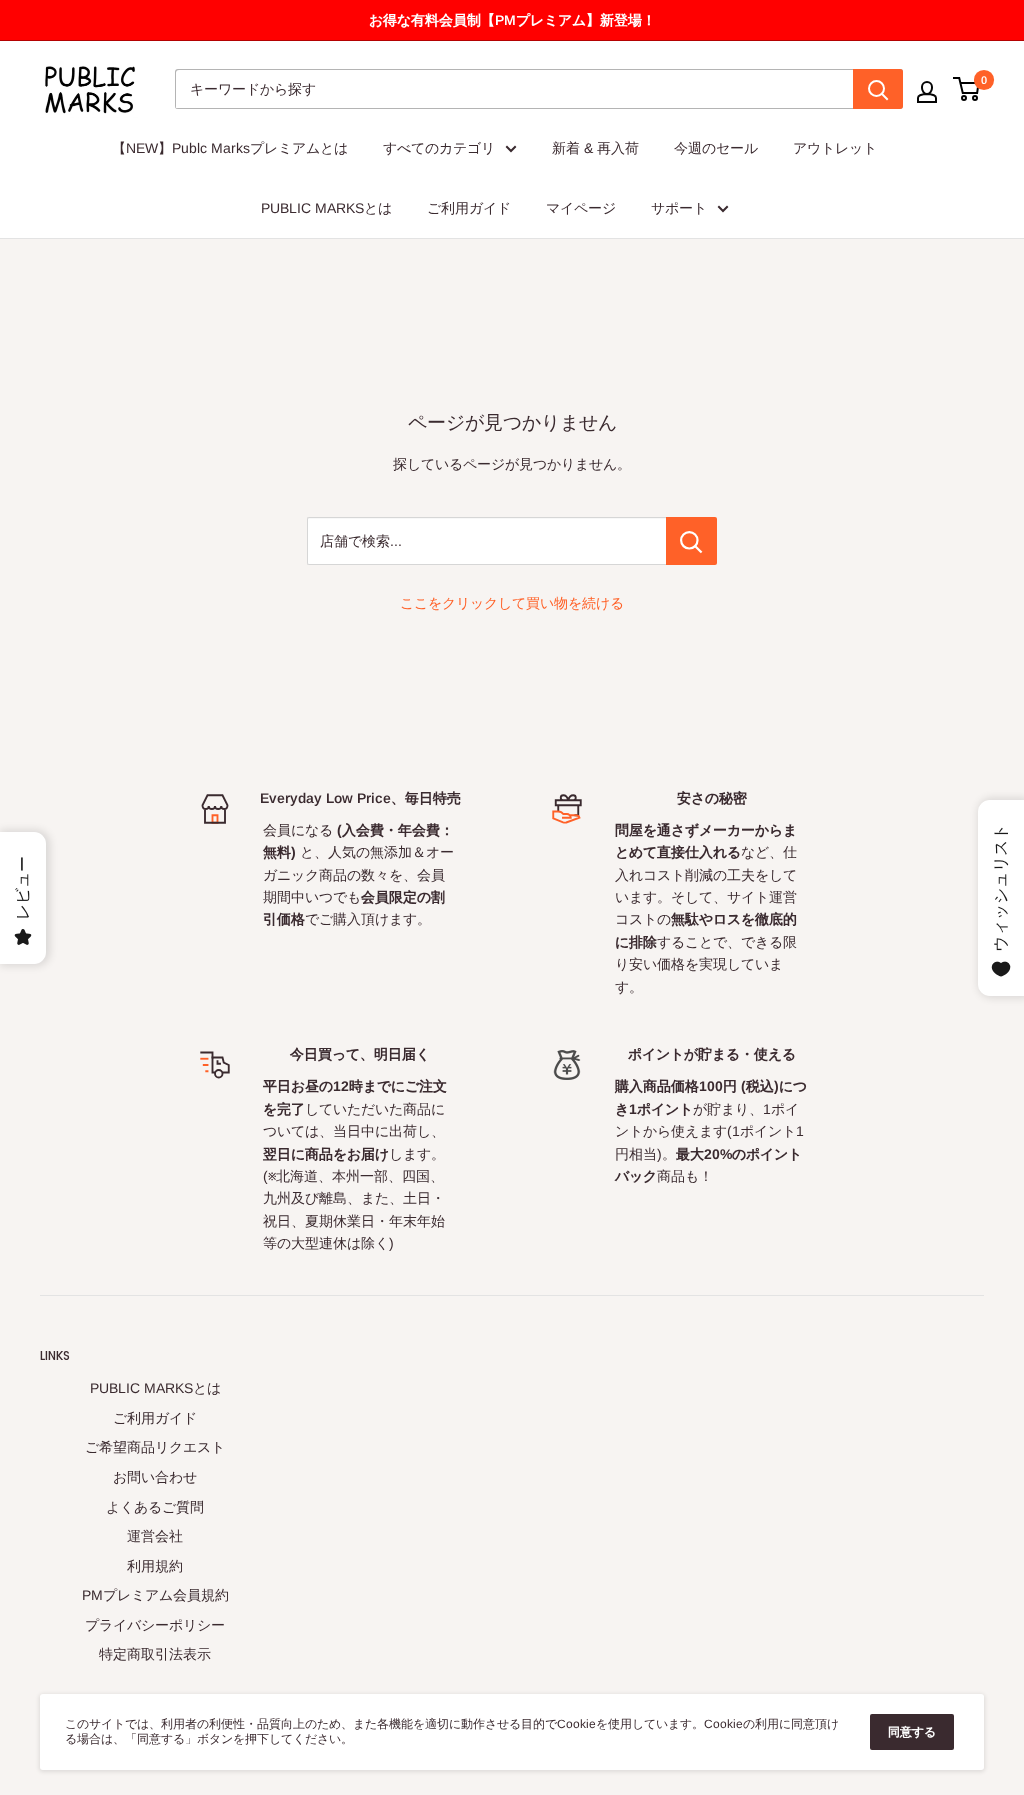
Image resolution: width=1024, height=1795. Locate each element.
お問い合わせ (155, 1477)
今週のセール (716, 148)
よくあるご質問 (155, 1507)
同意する (912, 1732)
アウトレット (835, 148)
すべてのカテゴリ (439, 148)
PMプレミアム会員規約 (155, 1595)
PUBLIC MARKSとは (326, 208)
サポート (679, 208)
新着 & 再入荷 (595, 148)
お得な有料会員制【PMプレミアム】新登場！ (512, 20)
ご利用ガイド (469, 208)
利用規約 (155, 1566)
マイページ (581, 208)
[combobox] (514, 89)
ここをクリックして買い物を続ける (512, 603)
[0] (967, 89)
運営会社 (155, 1536)
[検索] (878, 89)
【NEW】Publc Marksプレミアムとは (230, 148)
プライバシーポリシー (155, 1625)
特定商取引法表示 (155, 1654)
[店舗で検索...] (691, 541)
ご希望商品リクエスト (155, 1447)
